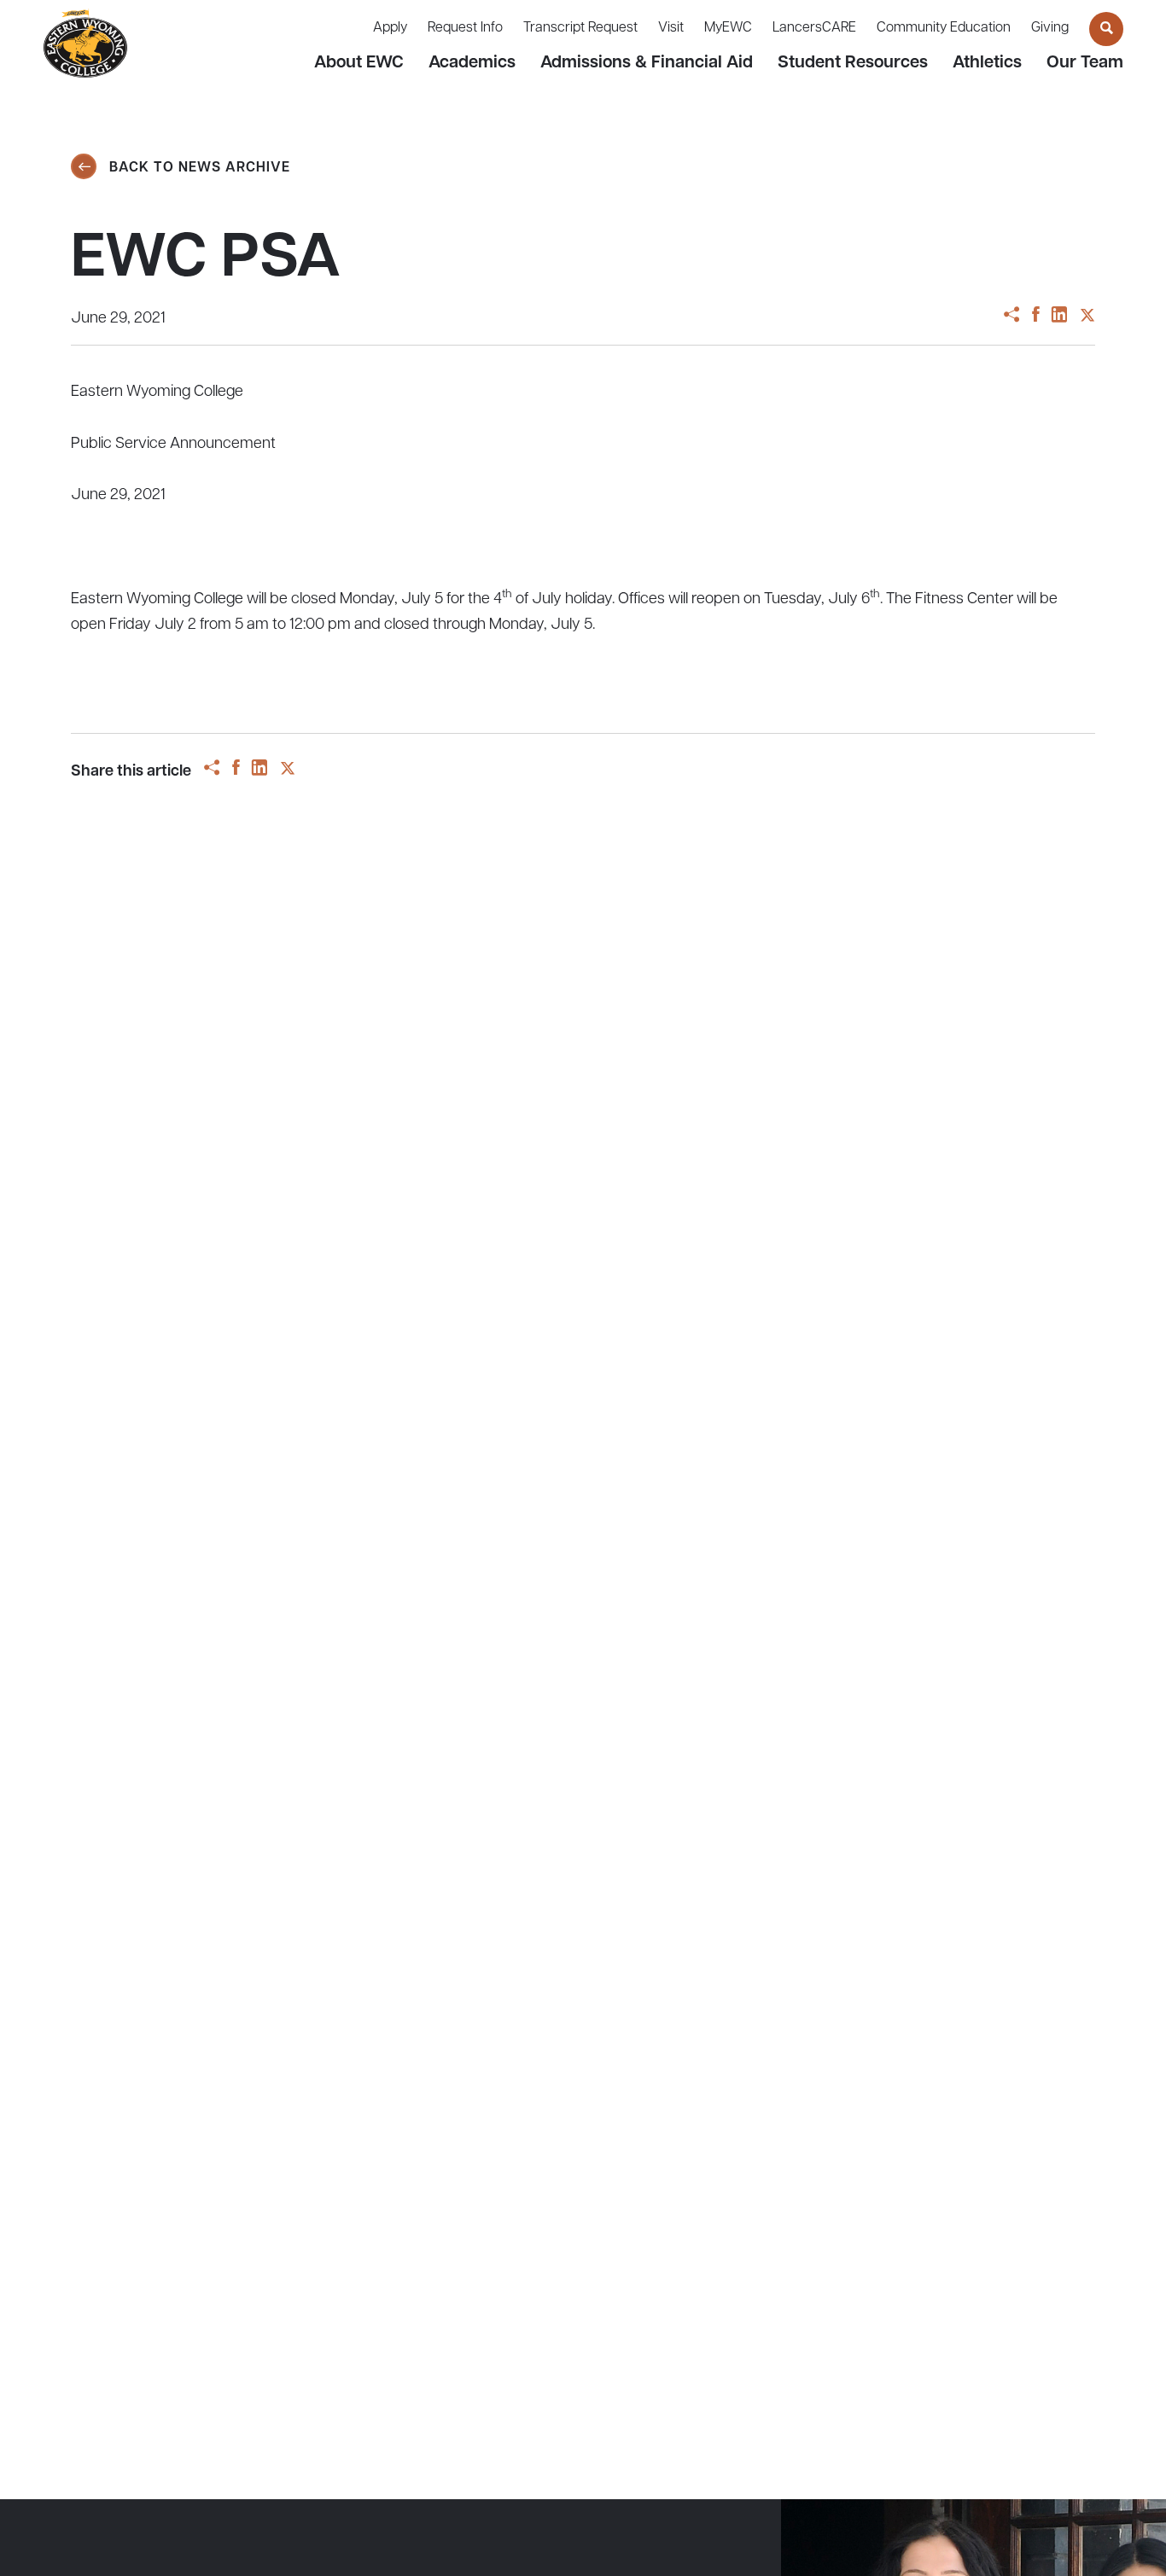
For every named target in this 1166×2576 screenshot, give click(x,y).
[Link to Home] (85, 44)
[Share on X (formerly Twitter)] (1087, 317)
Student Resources (853, 63)
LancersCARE (814, 28)
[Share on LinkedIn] (1059, 317)
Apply (390, 28)
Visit (671, 28)
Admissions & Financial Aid (647, 63)
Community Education (944, 28)
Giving (1050, 28)
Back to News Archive (198, 168)
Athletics (987, 63)
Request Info (465, 28)
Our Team (1085, 63)
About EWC (359, 63)
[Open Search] (1106, 29)
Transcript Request (580, 28)
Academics (472, 63)
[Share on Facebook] (1035, 317)
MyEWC (728, 28)
